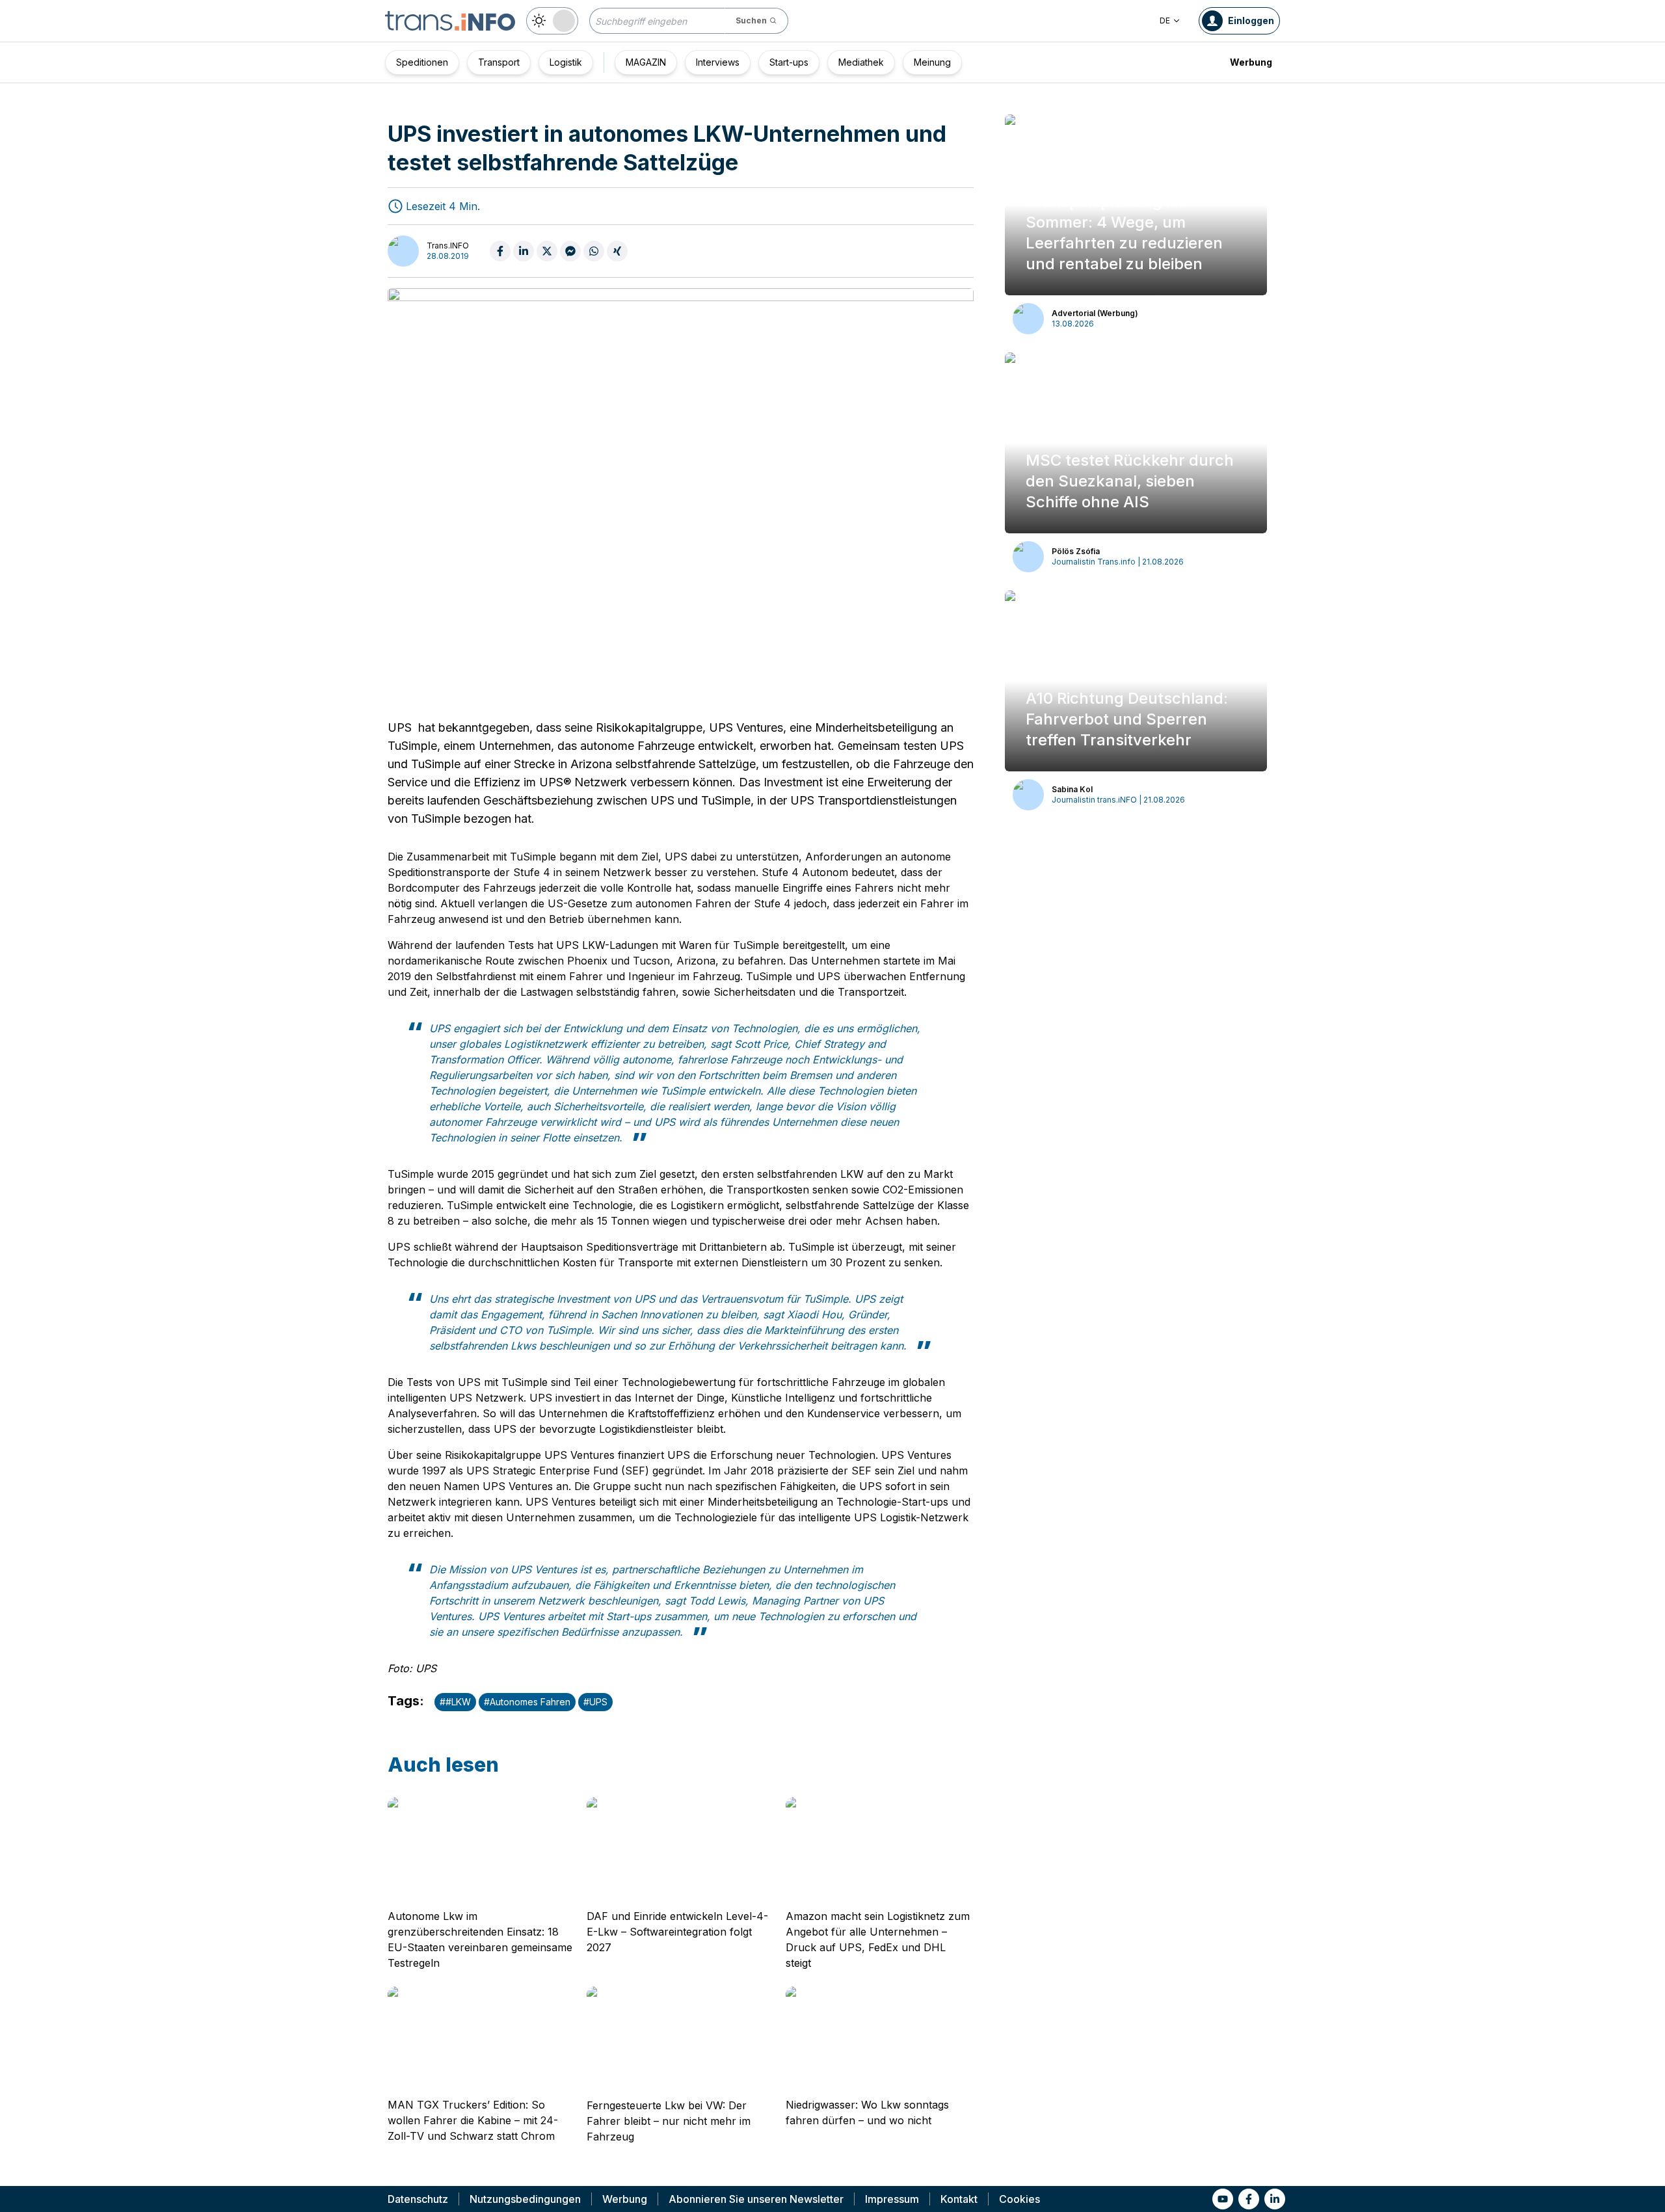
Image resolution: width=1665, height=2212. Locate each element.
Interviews (718, 62)
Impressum (892, 2199)
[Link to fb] (1249, 2199)
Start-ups (789, 62)
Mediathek (861, 62)
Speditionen (422, 62)
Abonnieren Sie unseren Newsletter (756, 2199)
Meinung (932, 62)
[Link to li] (1275, 2199)
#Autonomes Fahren (527, 1702)
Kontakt (959, 2199)
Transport (499, 62)
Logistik (566, 62)
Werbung (1251, 62)
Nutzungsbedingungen (525, 2199)
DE (1165, 20)
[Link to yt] (1223, 2199)
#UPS (595, 1702)
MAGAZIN (646, 62)
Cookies (1019, 2199)
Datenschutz (418, 2199)
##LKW (455, 1702)
